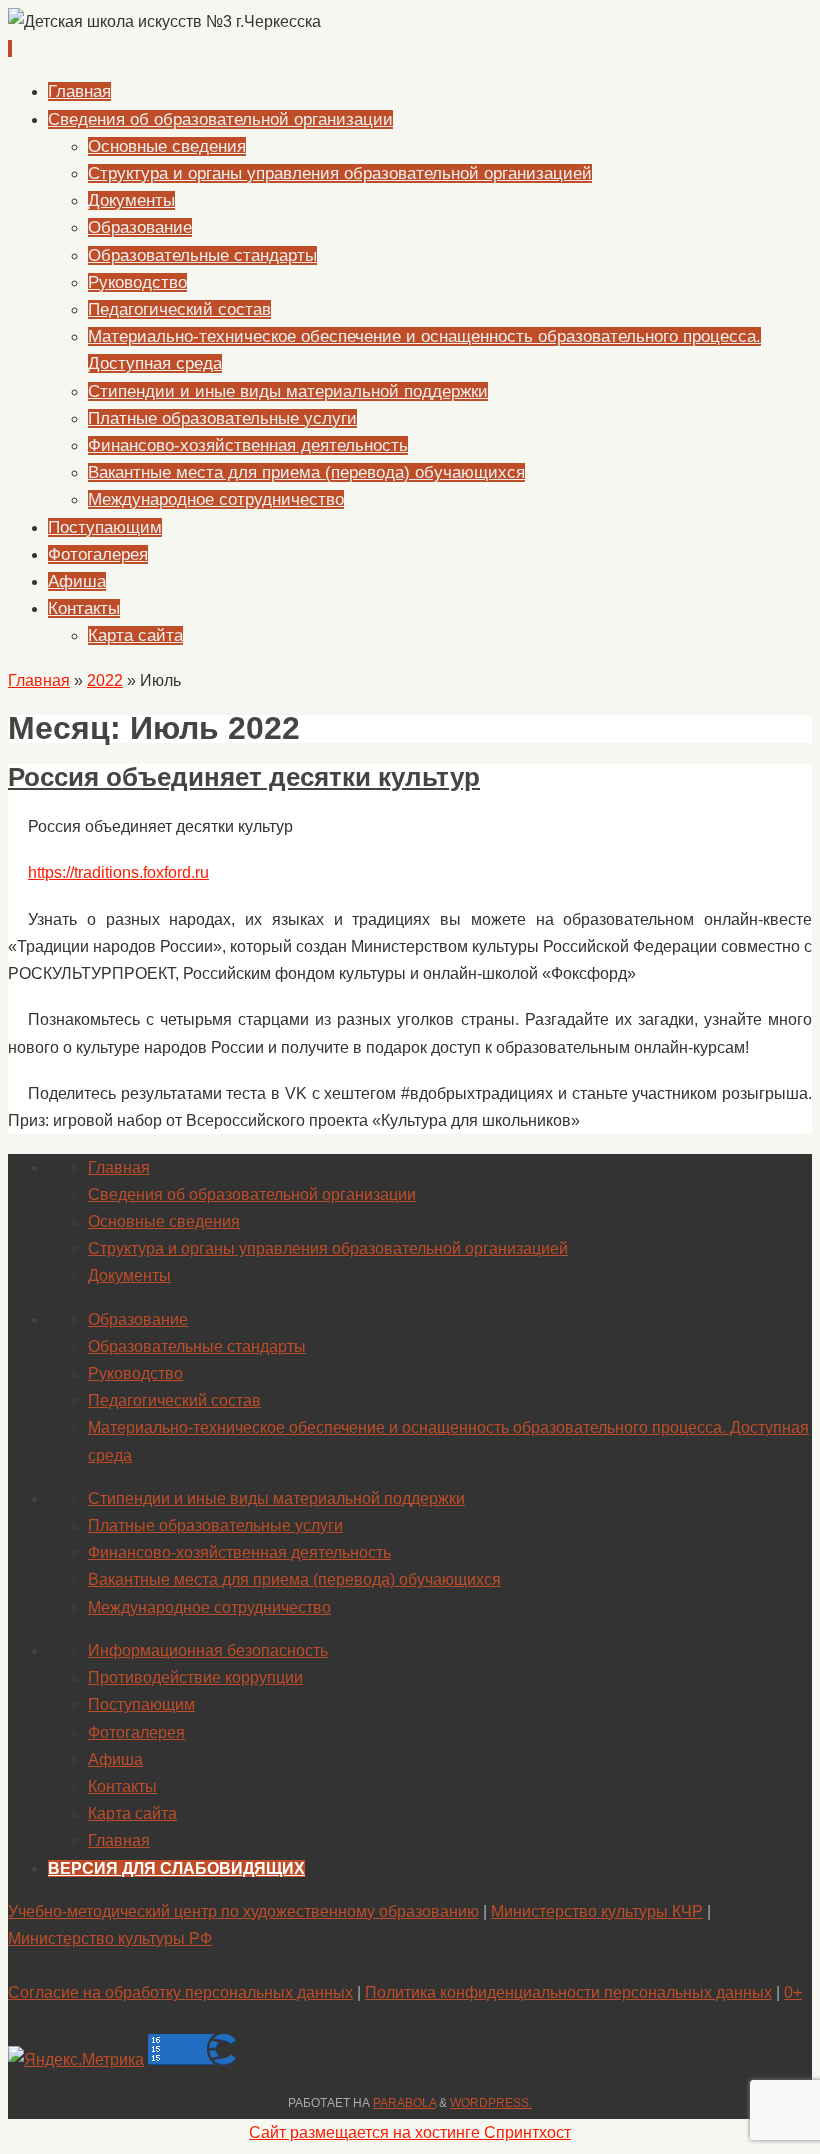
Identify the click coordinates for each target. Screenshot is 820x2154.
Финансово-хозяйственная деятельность (239, 1552)
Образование (138, 1319)
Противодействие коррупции (195, 1677)
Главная (39, 680)
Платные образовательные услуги (215, 1525)
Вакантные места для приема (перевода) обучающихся (294, 1579)
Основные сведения (164, 1221)
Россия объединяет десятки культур (244, 777)
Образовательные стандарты (197, 1346)
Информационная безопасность (208, 1650)
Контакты (122, 1786)
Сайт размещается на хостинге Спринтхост (410, 2132)
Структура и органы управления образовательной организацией (328, 1248)
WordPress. (491, 2103)
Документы (129, 1275)
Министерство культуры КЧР (597, 1911)
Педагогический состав (174, 1400)
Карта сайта (132, 1813)
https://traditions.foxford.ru (118, 872)
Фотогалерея (136, 1732)
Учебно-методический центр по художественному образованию (243, 1911)
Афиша (115, 1759)
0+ (793, 1992)
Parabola (404, 2103)
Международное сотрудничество (209, 1607)
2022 (105, 680)
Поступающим (141, 1704)
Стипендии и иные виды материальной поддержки (276, 1498)
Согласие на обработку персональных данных (180, 1992)
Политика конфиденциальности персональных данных (568, 1992)
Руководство (135, 1373)
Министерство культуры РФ (110, 1938)
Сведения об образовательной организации (252, 1194)
